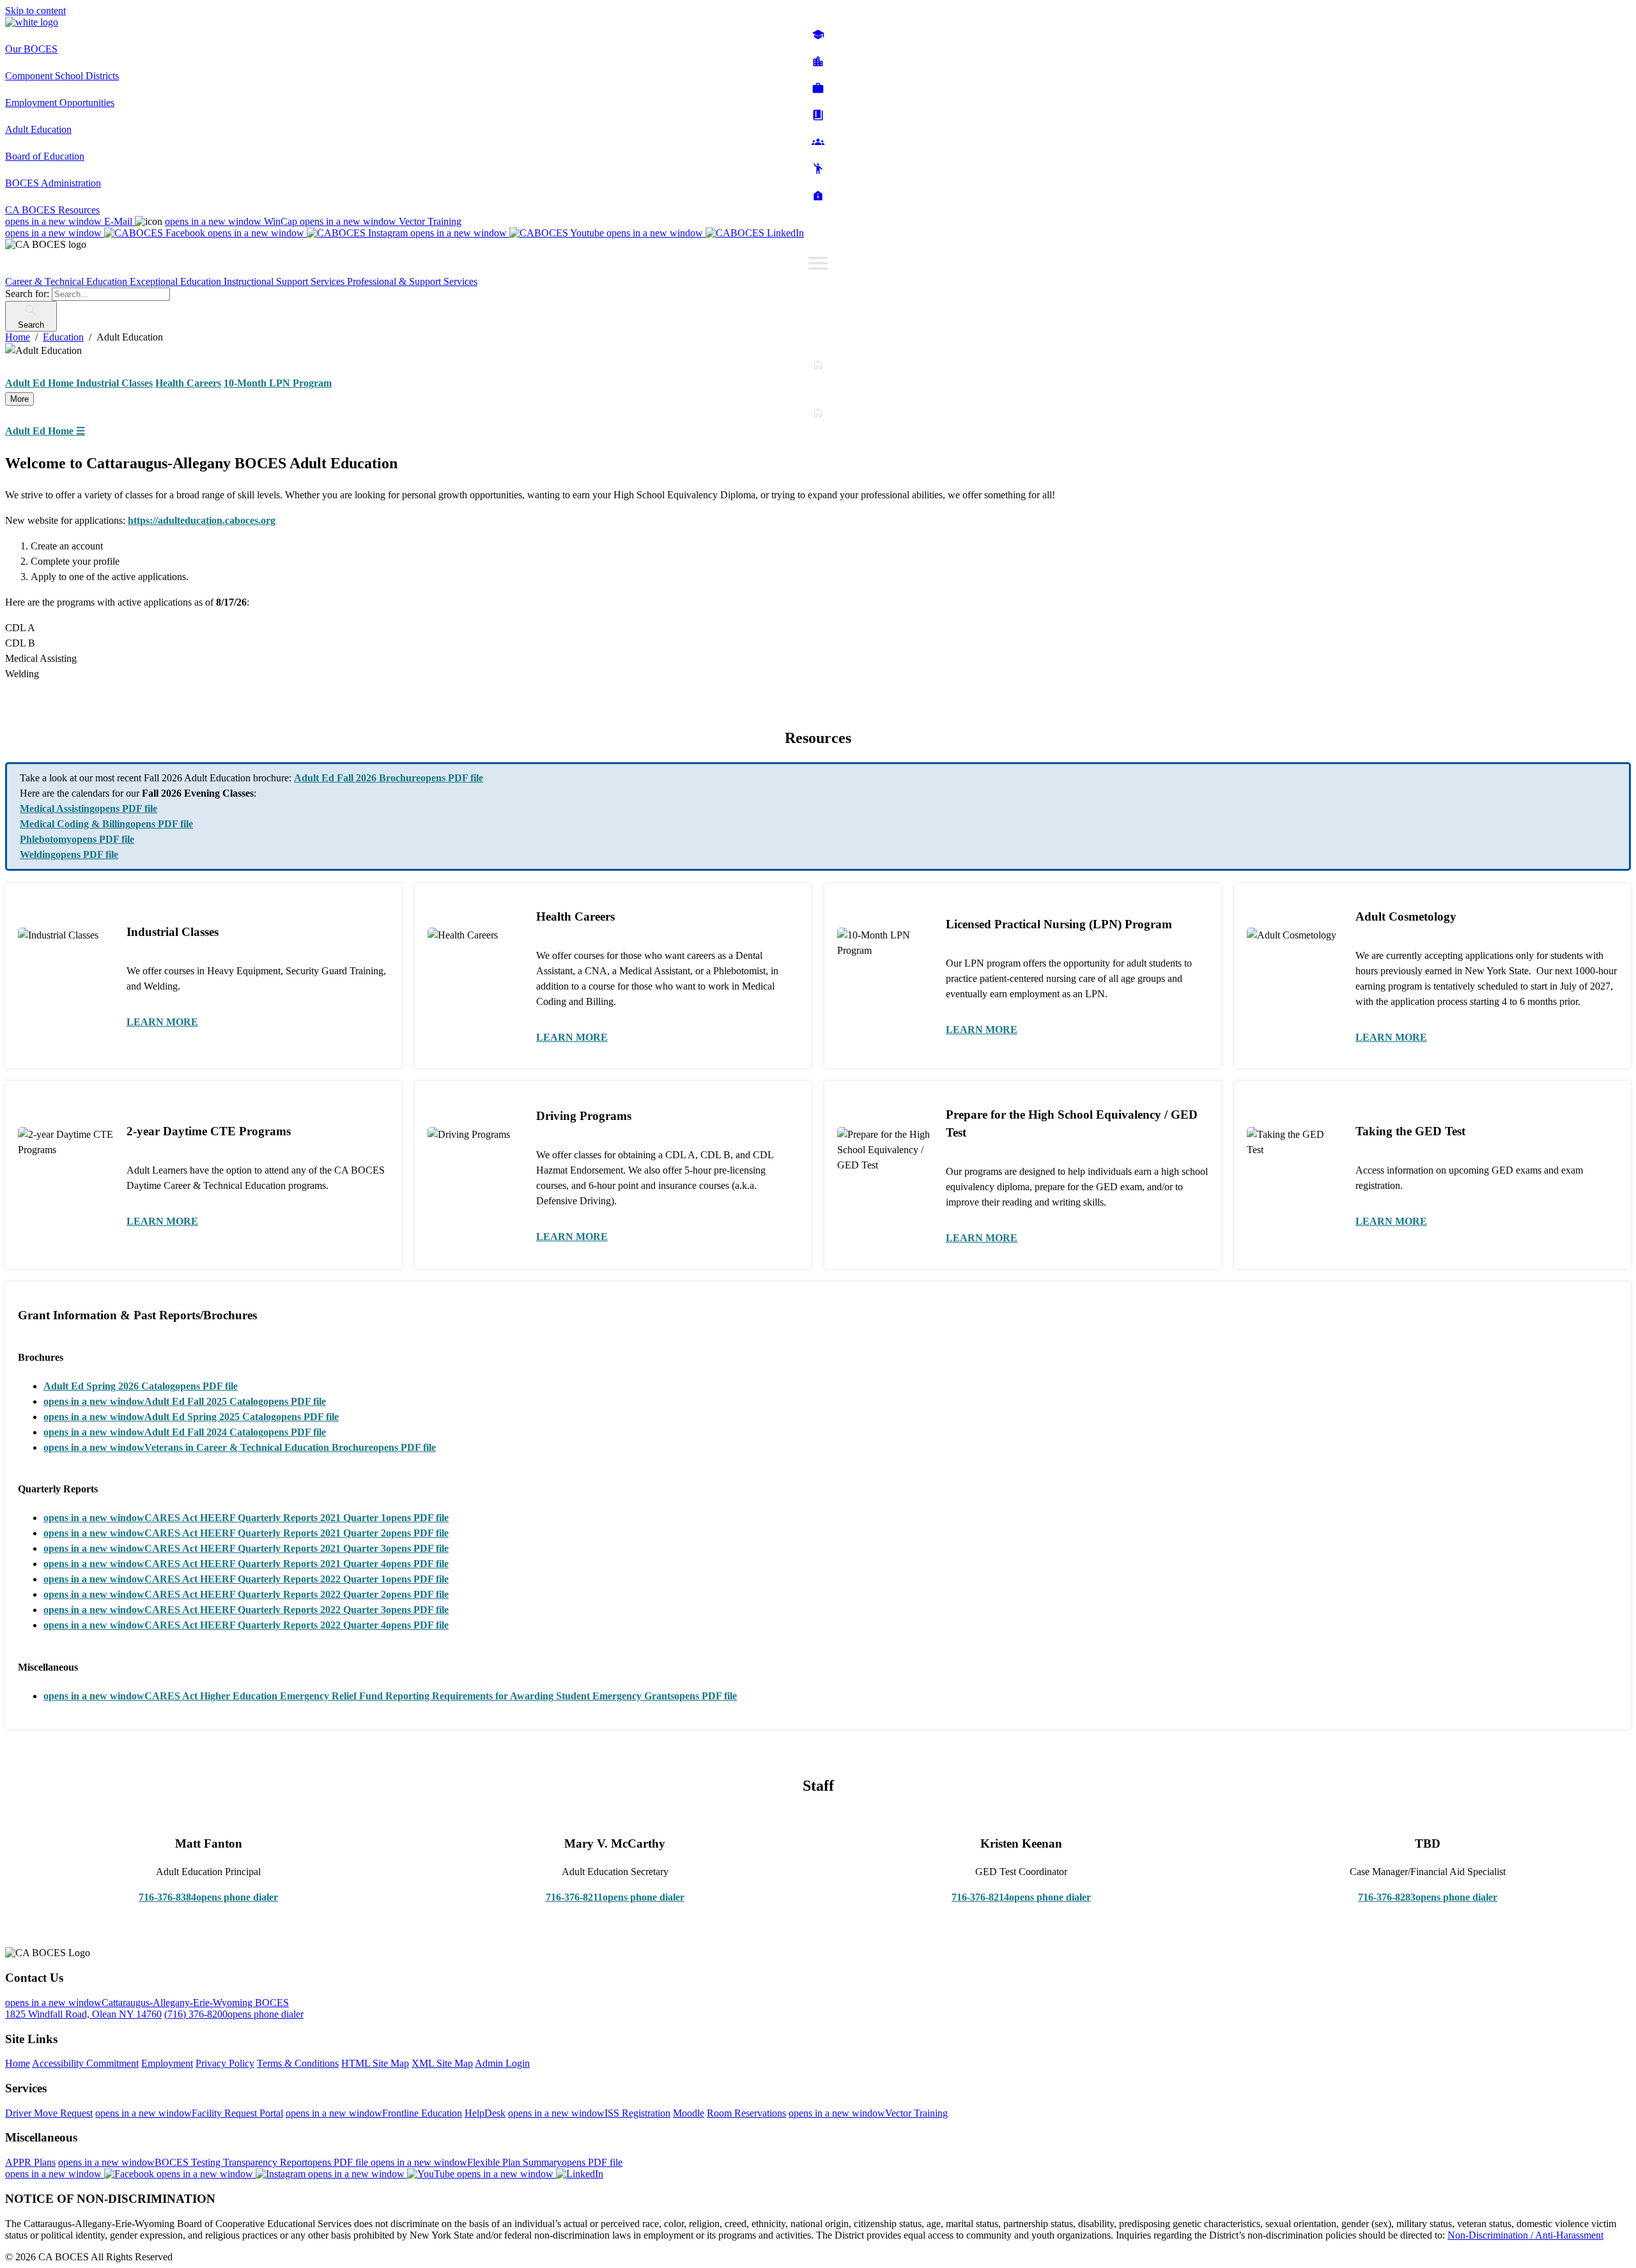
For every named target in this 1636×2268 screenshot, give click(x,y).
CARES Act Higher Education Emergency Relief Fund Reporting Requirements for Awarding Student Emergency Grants (390, 1696)
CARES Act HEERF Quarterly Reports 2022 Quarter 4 (246, 1625)
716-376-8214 (1021, 1897)
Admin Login (502, 2063)
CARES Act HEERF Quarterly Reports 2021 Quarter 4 (246, 1564)
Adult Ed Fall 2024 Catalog (185, 1432)
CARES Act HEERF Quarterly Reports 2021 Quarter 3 (246, 1548)
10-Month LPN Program (278, 383)
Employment (167, 2063)
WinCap (232, 221)
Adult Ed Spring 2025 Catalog (191, 1417)
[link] (818, 399)
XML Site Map (442, 2063)
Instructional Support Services (285, 281)
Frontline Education (374, 2113)
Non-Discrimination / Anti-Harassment (1525, 2235)
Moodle (689, 2113)
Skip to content (35, 11)
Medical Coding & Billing (106, 824)
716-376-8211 (615, 1897)
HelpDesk (485, 2113)
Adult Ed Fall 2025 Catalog (185, 1401)
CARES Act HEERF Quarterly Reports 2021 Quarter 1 (246, 1518)
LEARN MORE (162, 1022)
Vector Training (381, 221)
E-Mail (70, 221)
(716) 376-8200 (234, 2014)
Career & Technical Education (67, 281)
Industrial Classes (114, 383)
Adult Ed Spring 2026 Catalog (141, 1386)
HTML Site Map (375, 2063)
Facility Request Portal (189, 2113)
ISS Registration (589, 2113)
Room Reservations (746, 2113)
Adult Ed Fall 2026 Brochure (389, 778)
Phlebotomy (77, 839)
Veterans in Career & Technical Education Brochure (240, 1447)
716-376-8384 (208, 1897)
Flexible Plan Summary (497, 2162)
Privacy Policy (225, 2063)
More (19, 399)
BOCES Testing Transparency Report (214, 2162)
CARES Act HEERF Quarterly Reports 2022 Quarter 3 (246, 1610)
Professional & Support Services (412, 281)
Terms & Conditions (298, 2063)
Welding (69, 854)
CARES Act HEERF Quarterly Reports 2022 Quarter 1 (246, 1579)
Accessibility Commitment (85, 2063)
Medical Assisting (89, 808)
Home (18, 2063)
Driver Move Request (49, 2113)
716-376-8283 (1428, 1897)
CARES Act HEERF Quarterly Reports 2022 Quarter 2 (246, 1594)
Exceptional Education (177, 281)
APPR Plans (30, 2162)
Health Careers (188, 383)
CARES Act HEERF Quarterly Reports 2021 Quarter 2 (246, 1533)
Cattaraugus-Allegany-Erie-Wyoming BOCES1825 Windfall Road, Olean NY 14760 (147, 2008)
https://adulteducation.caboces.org (202, 520)
